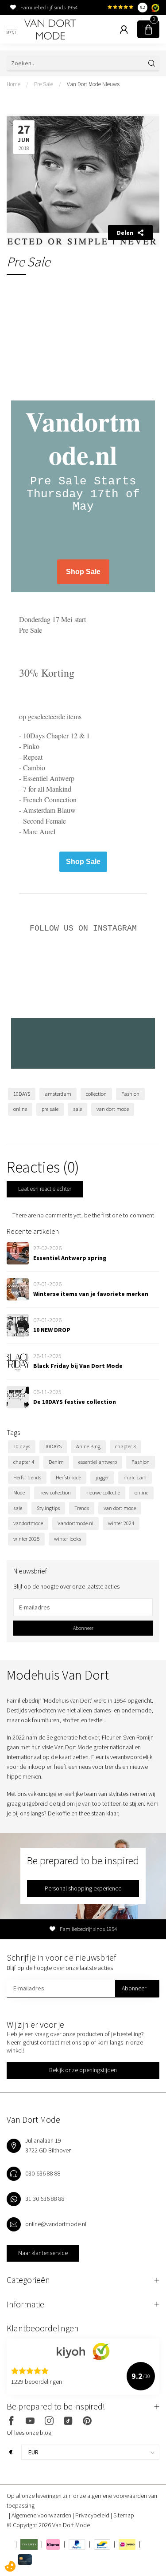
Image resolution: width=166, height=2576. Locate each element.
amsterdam (58, 1094)
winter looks (68, 1539)
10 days (22, 1446)
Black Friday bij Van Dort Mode (78, 1366)
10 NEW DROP (52, 1330)
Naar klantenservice (43, 2253)
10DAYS (22, 1094)
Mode (19, 1492)
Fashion (130, 1094)
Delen (125, 233)
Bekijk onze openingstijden (83, 2070)
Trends (82, 1508)
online (20, 1109)
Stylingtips (48, 1508)
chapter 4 (24, 1462)
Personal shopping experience (83, 1888)
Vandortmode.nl (75, 1523)
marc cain (135, 1477)
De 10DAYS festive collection (75, 1402)
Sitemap (124, 2515)
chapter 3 (125, 1446)
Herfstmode (68, 1477)
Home (14, 84)
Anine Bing (88, 1446)
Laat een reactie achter (45, 1189)
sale (77, 1109)
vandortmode (28, 1523)
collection (96, 1094)
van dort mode (113, 1109)
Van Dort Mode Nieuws (93, 84)
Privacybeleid (93, 2515)
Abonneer (83, 1628)
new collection (55, 1492)
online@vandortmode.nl (56, 2224)
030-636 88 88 (43, 2173)
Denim (56, 1462)
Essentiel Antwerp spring (70, 1258)
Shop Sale (83, 572)
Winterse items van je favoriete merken (91, 1294)
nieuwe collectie (103, 1492)
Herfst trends (27, 1477)
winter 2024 (121, 1523)
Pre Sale (44, 84)
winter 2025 (26, 1539)
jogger (102, 1477)
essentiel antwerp (98, 1462)
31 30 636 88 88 (45, 2199)
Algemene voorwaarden (42, 2515)
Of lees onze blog (29, 2433)
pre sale (50, 1109)
